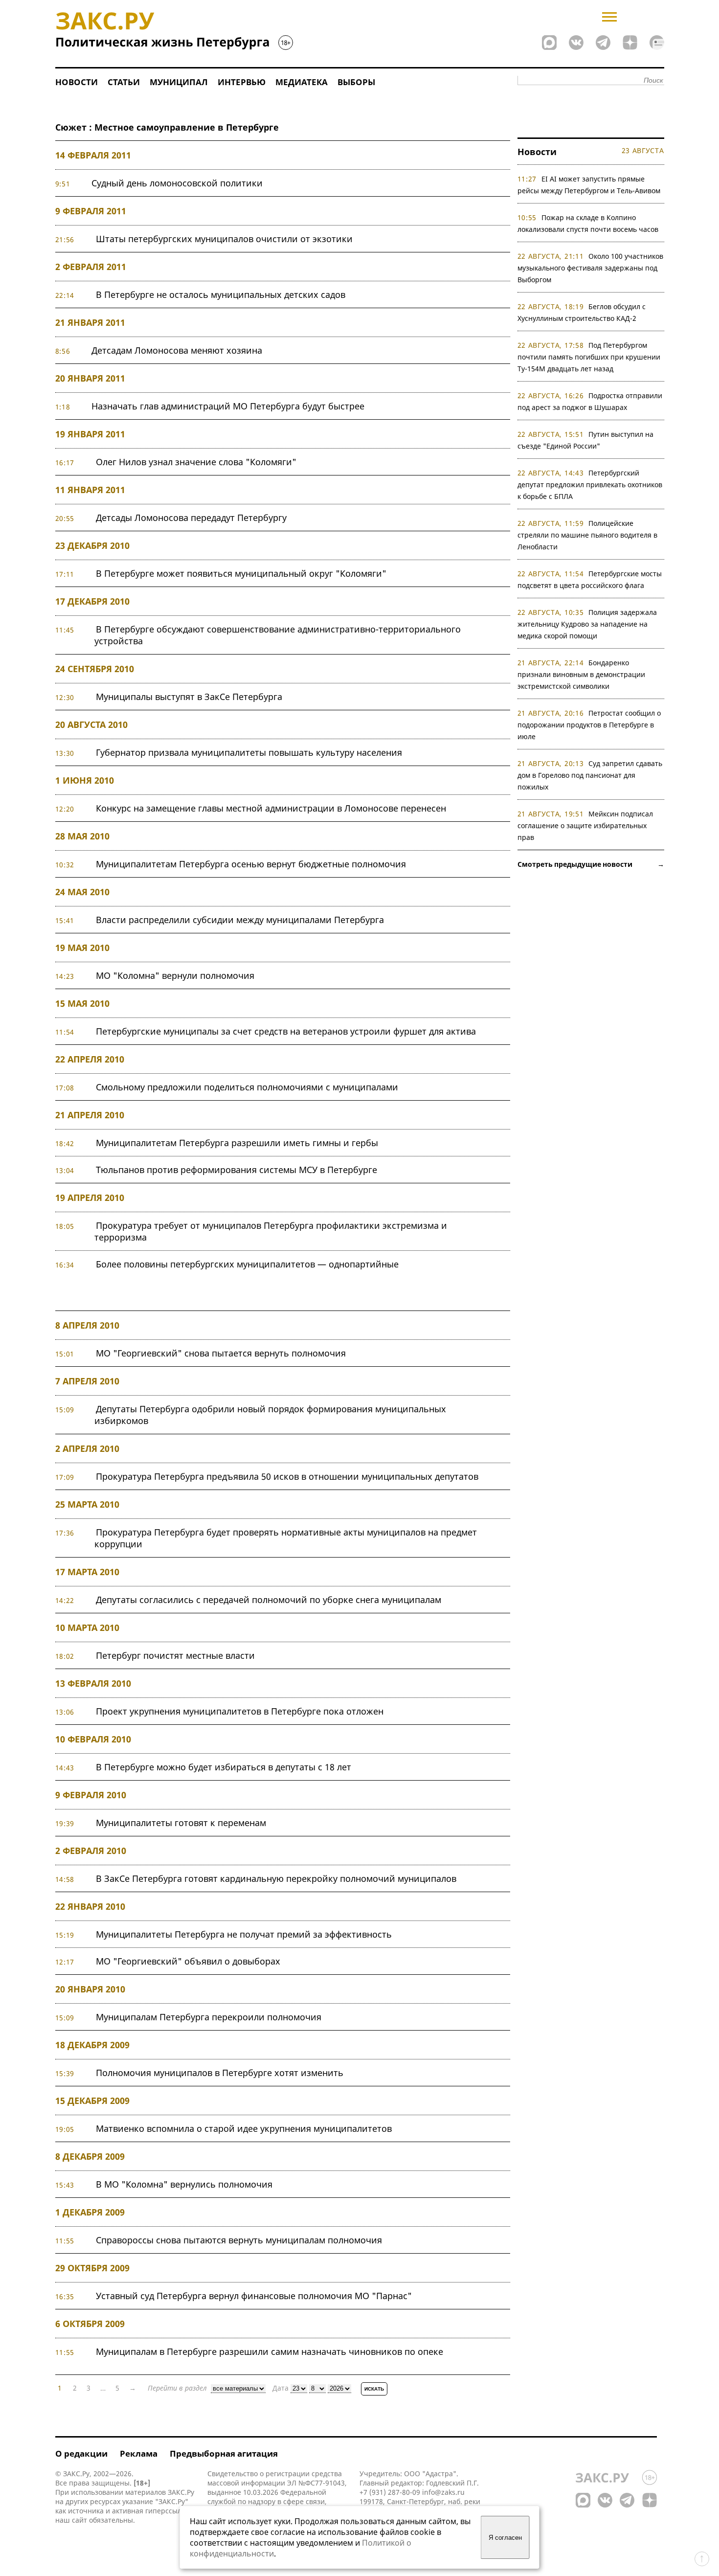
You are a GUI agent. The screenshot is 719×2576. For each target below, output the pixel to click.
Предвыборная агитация (224, 2453)
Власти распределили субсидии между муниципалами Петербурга (240, 920)
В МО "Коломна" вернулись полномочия (184, 2184)
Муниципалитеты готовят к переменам (181, 1823)
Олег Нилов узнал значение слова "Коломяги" (196, 462)
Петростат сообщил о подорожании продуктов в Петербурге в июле (589, 725)
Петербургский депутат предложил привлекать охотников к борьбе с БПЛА (590, 485)
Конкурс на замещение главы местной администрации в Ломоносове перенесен (271, 808)
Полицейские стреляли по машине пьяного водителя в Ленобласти (587, 535)
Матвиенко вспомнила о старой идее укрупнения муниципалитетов (244, 2128)
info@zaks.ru (443, 2492)
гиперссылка (167, 2511)
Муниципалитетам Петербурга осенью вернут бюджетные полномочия (251, 864)
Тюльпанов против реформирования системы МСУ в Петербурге (236, 1170)
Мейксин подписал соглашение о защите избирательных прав (585, 825)
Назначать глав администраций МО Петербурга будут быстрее (228, 406)
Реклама (139, 2453)
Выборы (356, 82)
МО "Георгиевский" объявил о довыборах (188, 1961)
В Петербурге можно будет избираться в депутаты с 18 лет (224, 1767)
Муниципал (179, 82)
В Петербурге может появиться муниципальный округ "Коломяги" (241, 573)
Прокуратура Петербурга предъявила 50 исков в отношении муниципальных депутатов (287, 1476)
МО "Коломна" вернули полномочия (175, 975)
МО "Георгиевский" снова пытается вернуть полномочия (221, 1353)
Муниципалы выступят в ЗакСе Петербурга (189, 697)
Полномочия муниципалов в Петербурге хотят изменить (220, 2073)
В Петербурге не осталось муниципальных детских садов (221, 294)
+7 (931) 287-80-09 (390, 2492)
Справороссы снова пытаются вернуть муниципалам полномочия (239, 2240)
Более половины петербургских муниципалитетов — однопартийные (247, 1264)
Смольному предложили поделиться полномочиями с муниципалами (247, 1087)
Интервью (242, 82)
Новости (77, 82)
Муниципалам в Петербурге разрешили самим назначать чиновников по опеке (270, 2351)
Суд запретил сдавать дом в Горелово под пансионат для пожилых (590, 775)
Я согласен (505, 2538)
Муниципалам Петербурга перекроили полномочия (209, 2017)
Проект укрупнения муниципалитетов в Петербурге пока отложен (240, 1711)
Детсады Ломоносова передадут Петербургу (191, 518)
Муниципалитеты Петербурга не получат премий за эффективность (244, 1934)
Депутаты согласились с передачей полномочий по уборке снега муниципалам (269, 1600)
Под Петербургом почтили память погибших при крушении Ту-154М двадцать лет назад (589, 357)
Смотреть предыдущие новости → (591, 864)
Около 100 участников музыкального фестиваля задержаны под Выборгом (591, 268)
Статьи (124, 82)
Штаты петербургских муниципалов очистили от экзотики (224, 239)
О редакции (81, 2453)
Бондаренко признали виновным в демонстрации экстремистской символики (581, 674)
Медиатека (302, 82)
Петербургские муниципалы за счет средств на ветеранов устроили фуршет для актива (286, 1031)
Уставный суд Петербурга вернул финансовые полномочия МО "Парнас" (254, 2296)
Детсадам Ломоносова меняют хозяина (177, 350)
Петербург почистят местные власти (175, 1655)
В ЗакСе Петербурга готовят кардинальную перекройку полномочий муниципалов (276, 1878)
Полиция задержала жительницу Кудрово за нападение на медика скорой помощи (587, 624)
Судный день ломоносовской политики (177, 183)
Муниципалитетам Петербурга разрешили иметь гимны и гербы (237, 1143)
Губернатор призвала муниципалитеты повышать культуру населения (249, 752)
